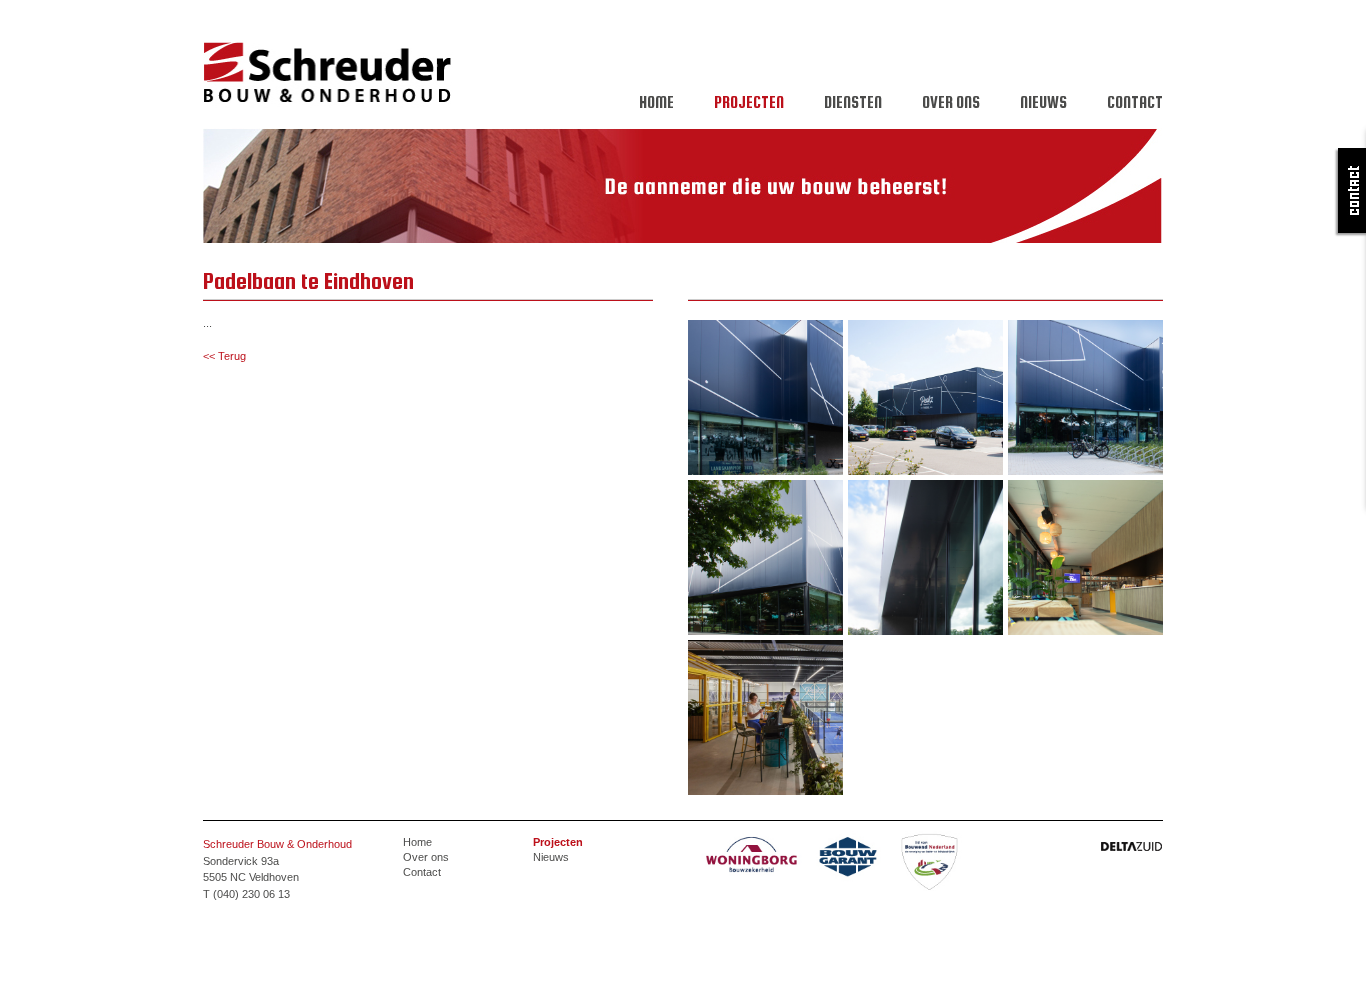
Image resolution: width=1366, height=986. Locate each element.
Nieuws (1043, 102)
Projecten (749, 102)
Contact (1135, 102)
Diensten (853, 102)
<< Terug (224, 356)
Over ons (951, 102)
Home (656, 102)
